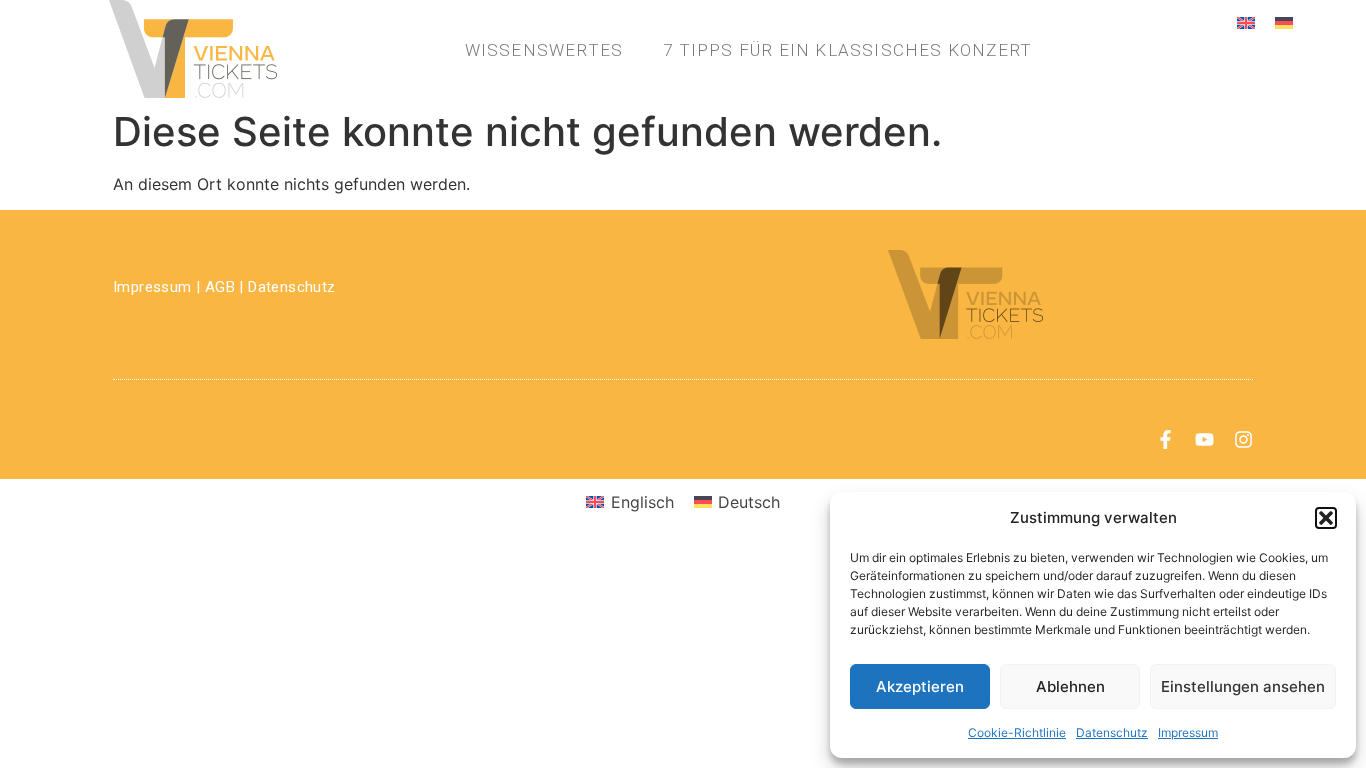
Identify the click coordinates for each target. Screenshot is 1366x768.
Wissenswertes (544, 50)
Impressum (1188, 732)
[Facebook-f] (1165, 439)
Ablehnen (1070, 686)
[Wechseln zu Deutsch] (1284, 21)
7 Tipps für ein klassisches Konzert (847, 50)
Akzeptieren (920, 686)
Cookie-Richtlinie (1017, 732)
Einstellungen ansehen (1243, 686)
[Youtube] (1204, 439)
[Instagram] (1243, 439)
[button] (1326, 518)
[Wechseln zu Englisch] (1246, 21)
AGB (220, 287)
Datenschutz (1112, 732)
